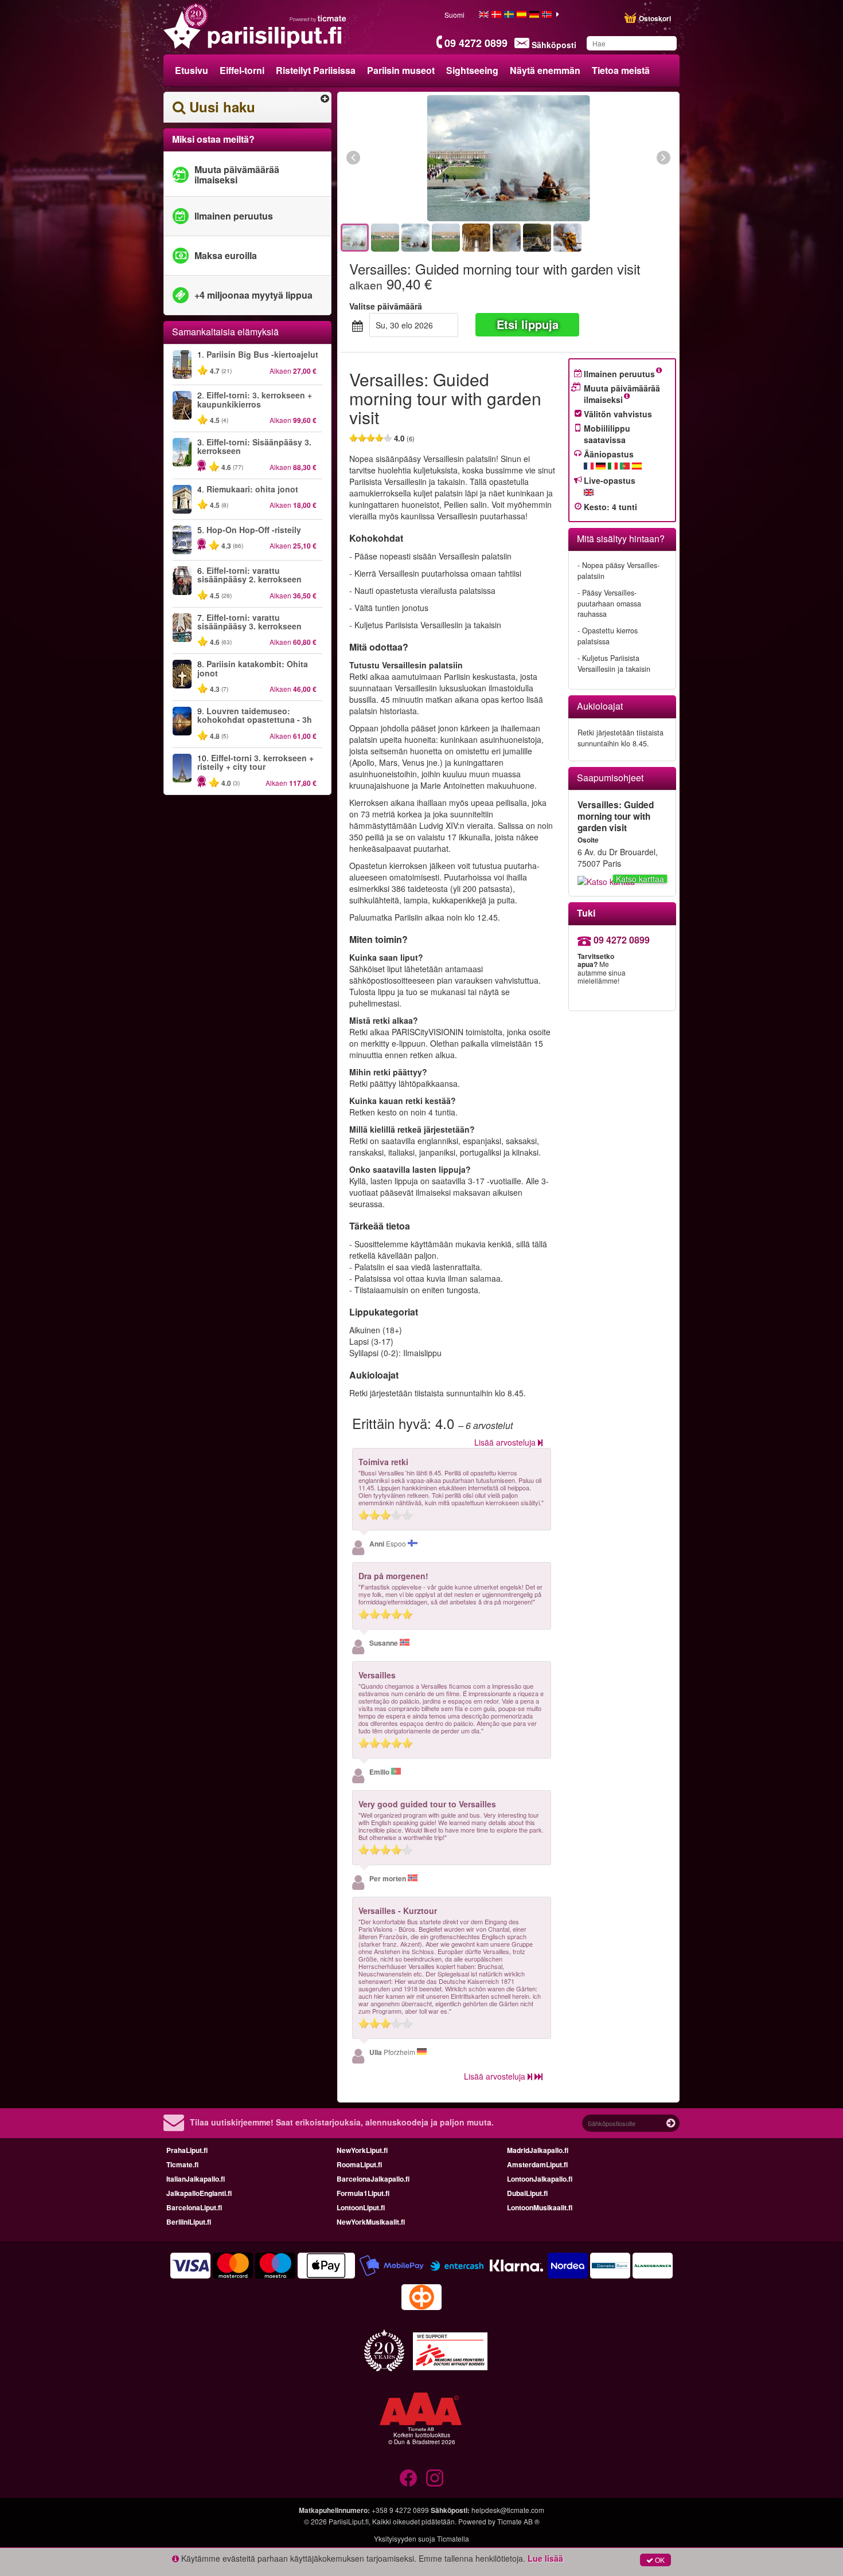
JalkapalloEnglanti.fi (199, 2193)
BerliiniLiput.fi (189, 2222)
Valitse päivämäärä (386, 306)
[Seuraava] (601, 158)
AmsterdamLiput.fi (537, 2164)
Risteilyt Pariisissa (316, 70)
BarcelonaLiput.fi (194, 2207)
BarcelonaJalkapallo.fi (373, 2179)
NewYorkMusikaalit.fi (371, 2222)
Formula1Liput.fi (363, 2193)
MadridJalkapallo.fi (538, 2150)
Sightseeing (472, 70)
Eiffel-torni (242, 70)
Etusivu (192, 70)
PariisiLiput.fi (349, 2521)
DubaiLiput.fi (527, 2193)
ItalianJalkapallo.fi (196, 2179)
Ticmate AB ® (518, 2521)
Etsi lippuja (528, 324)
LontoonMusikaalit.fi (540, 2207)
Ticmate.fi (182, 2164)
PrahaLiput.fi (187, 2150)
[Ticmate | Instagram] (435, 2478)
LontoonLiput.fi (361, 2207)
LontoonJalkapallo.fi (540, 2179)
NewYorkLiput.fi (362, 2150)
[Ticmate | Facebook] (408, 2478)
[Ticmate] (318, 18)
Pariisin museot (401, 70)
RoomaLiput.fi (359, 2164)
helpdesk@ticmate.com (508, 2510)
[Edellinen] (416, 158)
